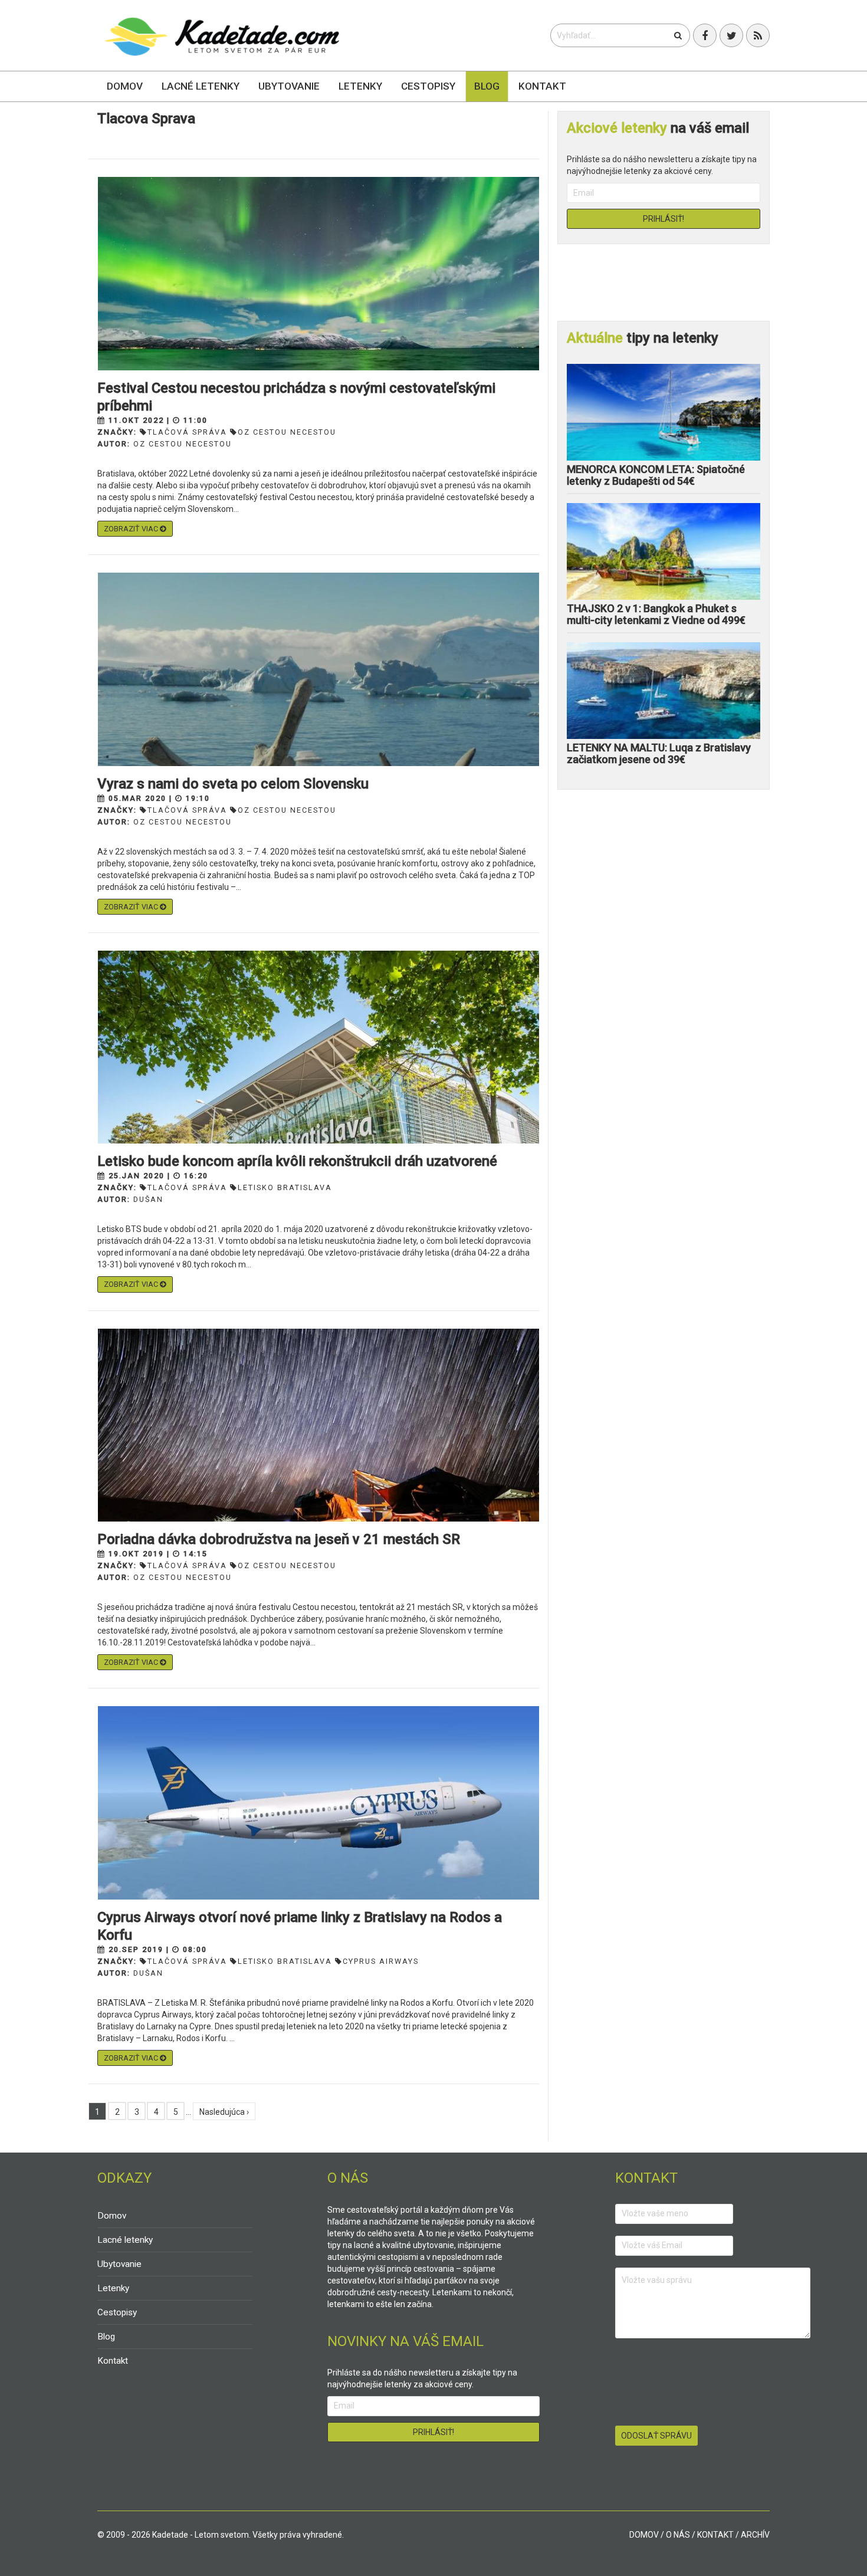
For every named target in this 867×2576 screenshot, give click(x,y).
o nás (678, 2535)
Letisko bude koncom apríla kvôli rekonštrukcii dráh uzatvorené (297, 1161)
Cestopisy (428, 86)
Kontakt (542, 86)
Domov (125, 86)
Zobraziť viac (132, 529)
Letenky (360, 86)
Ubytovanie (289, 86)
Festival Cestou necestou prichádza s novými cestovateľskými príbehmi (296, 397)
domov (644, 2535)
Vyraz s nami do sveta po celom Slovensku (233, 784)
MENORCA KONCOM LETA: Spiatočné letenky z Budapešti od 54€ (656, 475)
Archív (755, 2535)
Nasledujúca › (224, 2112)
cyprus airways (381, 1961)
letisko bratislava (285, 1187)
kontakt (715, 2535)
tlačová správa (187, 432)
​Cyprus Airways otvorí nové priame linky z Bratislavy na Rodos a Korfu (300, 1926)
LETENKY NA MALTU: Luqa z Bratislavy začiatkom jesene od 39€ (659, 753)
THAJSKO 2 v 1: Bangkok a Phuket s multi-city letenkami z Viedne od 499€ (656, 614)
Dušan (148, 1199)
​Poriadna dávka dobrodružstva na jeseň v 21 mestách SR (279, 1539)
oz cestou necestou (287, 432)
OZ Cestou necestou (183, 444)
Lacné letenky (201, 86)
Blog (487, 86)
